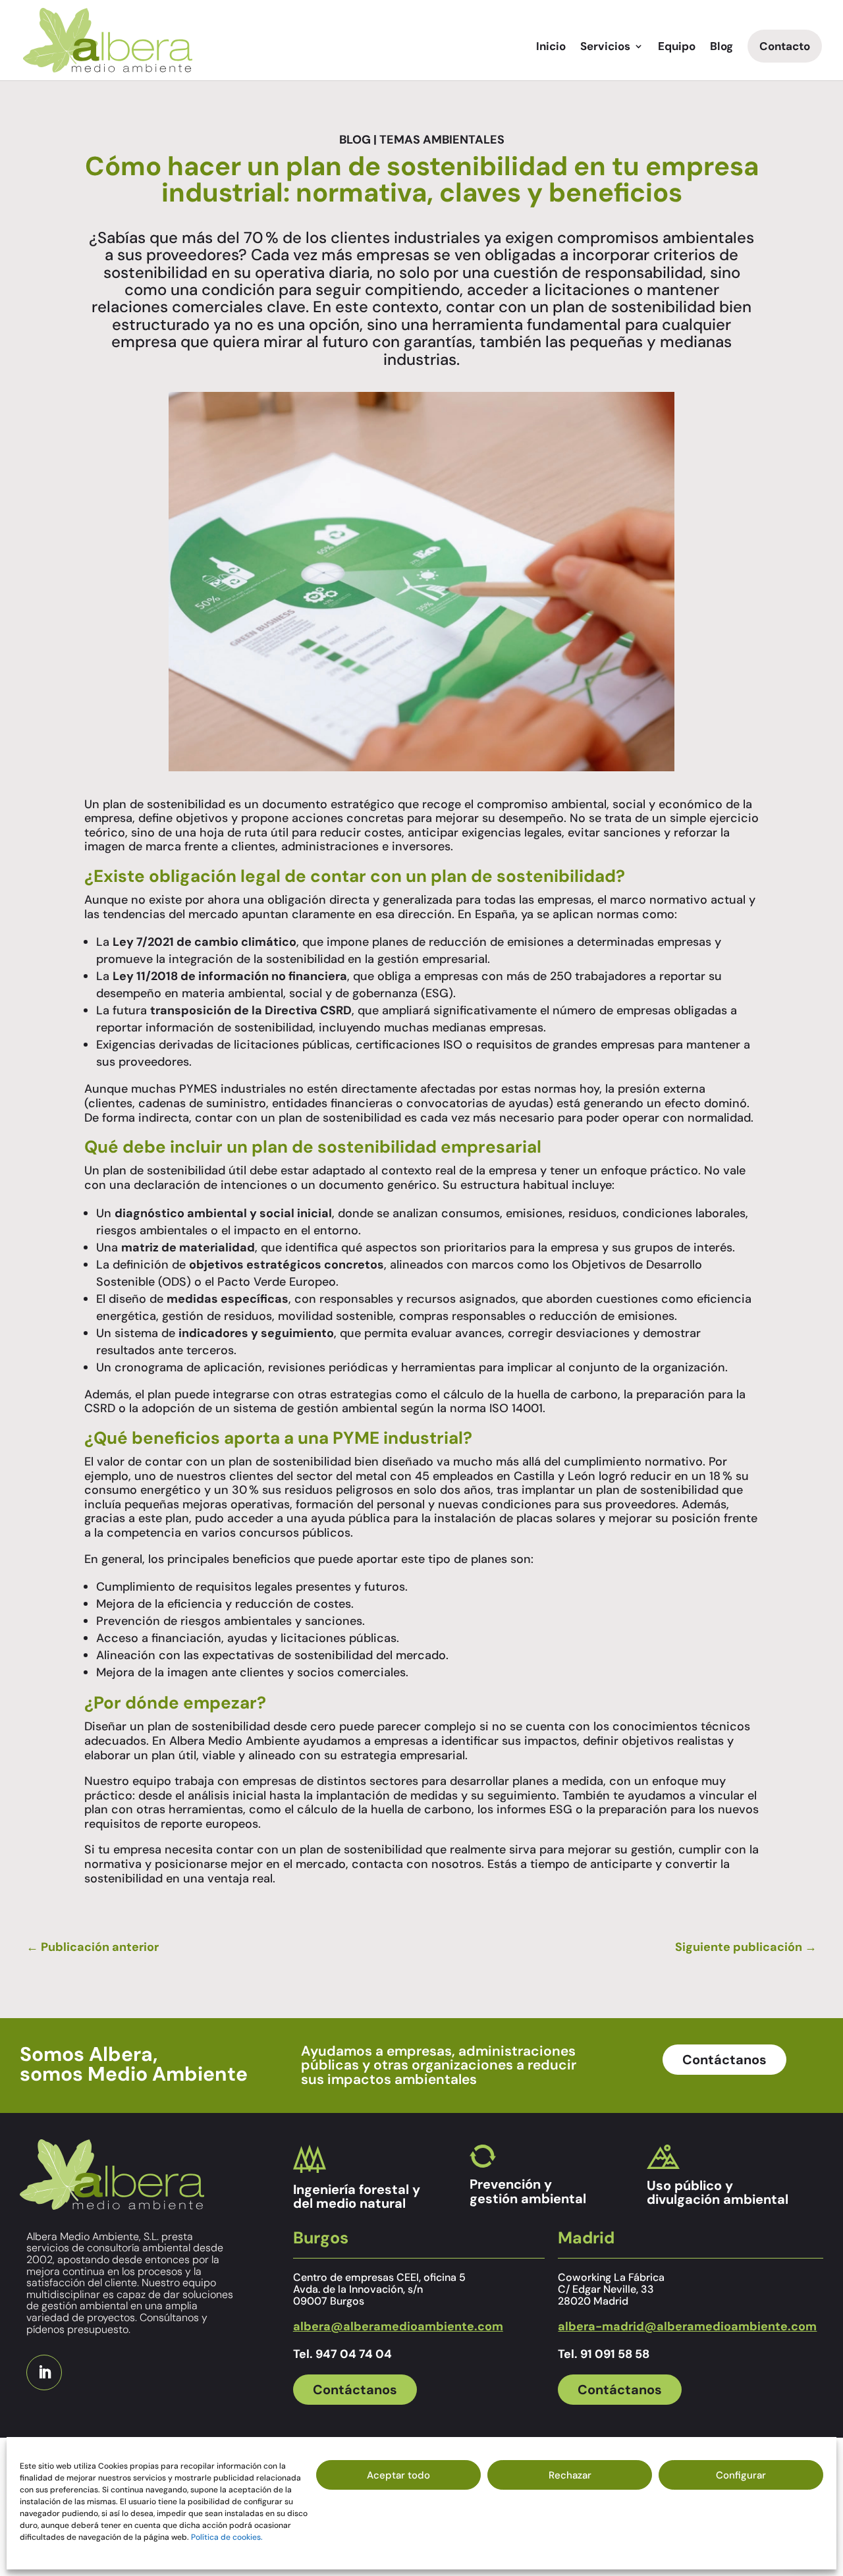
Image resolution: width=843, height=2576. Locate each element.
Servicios (605, 47)
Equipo (677, 47)
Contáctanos (724, 2060)
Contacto (785, 46)
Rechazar (570, 2475)
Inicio (551, 47)
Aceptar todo (398, 2475)
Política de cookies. (227, 2537)
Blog (721, 47)
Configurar (741, 2475)
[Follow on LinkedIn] (44, 2372)
